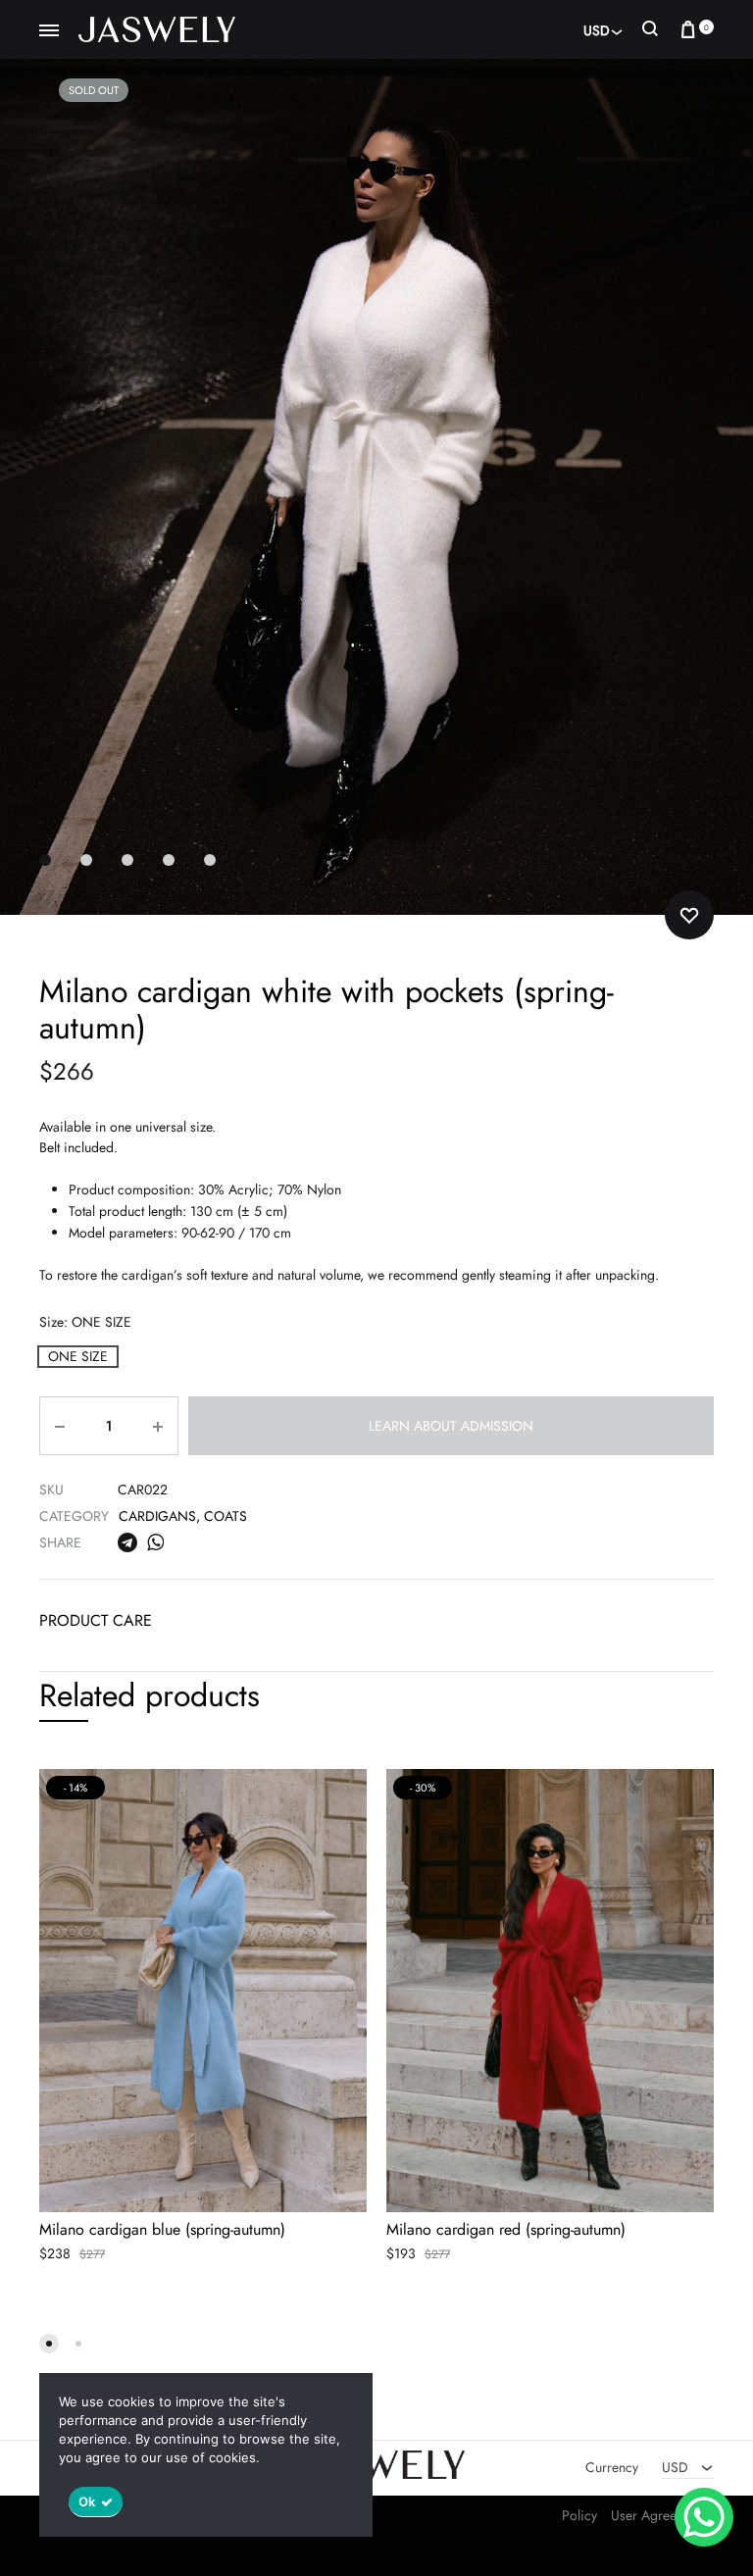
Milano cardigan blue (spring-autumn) (162, 2230)
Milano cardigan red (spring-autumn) (506, 2230)
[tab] (96, 1625)
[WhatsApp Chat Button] (704, 2517)
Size (85, 1322)
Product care (96, 1620)
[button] (78, 1357)
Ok (87, 2501)
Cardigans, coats (183, 1516)
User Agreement (657, 2515)
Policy (579, 2515)
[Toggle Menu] (49, 31)
